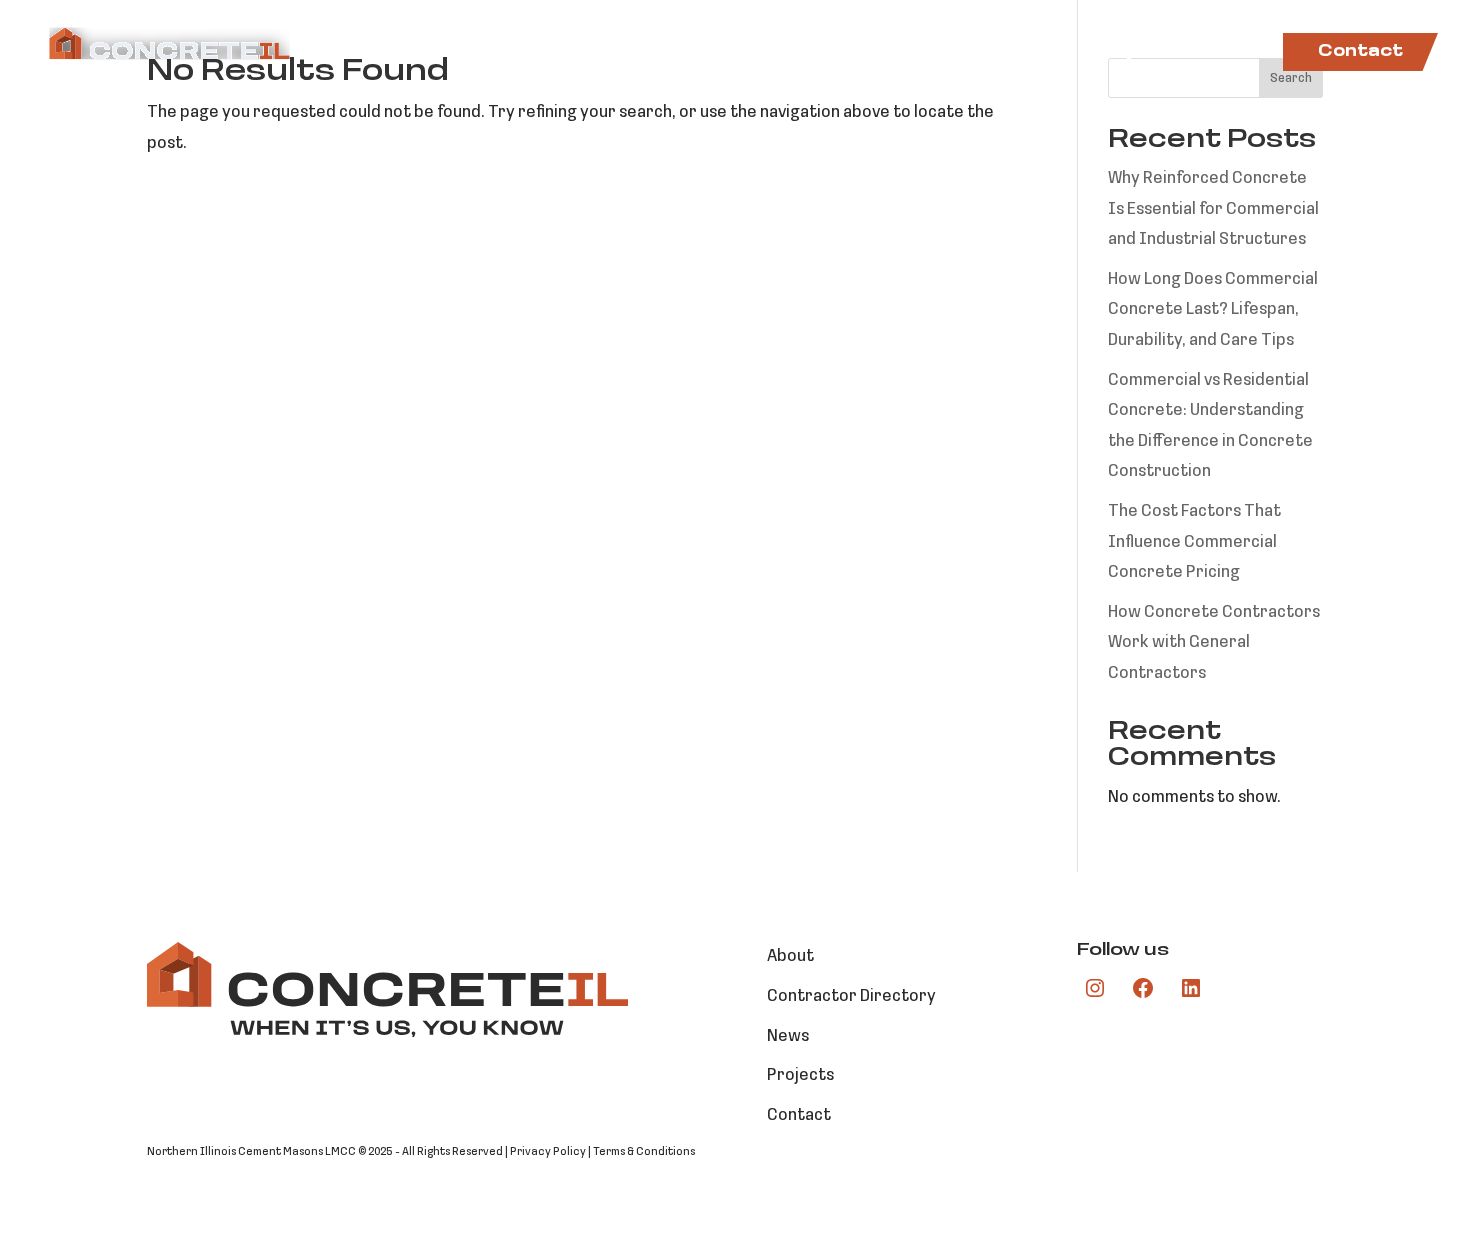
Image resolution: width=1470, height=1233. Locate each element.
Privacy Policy (548, 1152)
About (660, 52)
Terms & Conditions (644, 1152)
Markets (758, 52)
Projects (1135, 52)
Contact (1360, 52)
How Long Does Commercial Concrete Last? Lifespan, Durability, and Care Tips (1213, 310)
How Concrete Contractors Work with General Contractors (1214, 643)
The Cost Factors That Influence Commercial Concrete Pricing (1194, 542)
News (1231, 52)
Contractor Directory (956, 52)
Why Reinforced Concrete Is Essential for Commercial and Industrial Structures (1213, 209)
